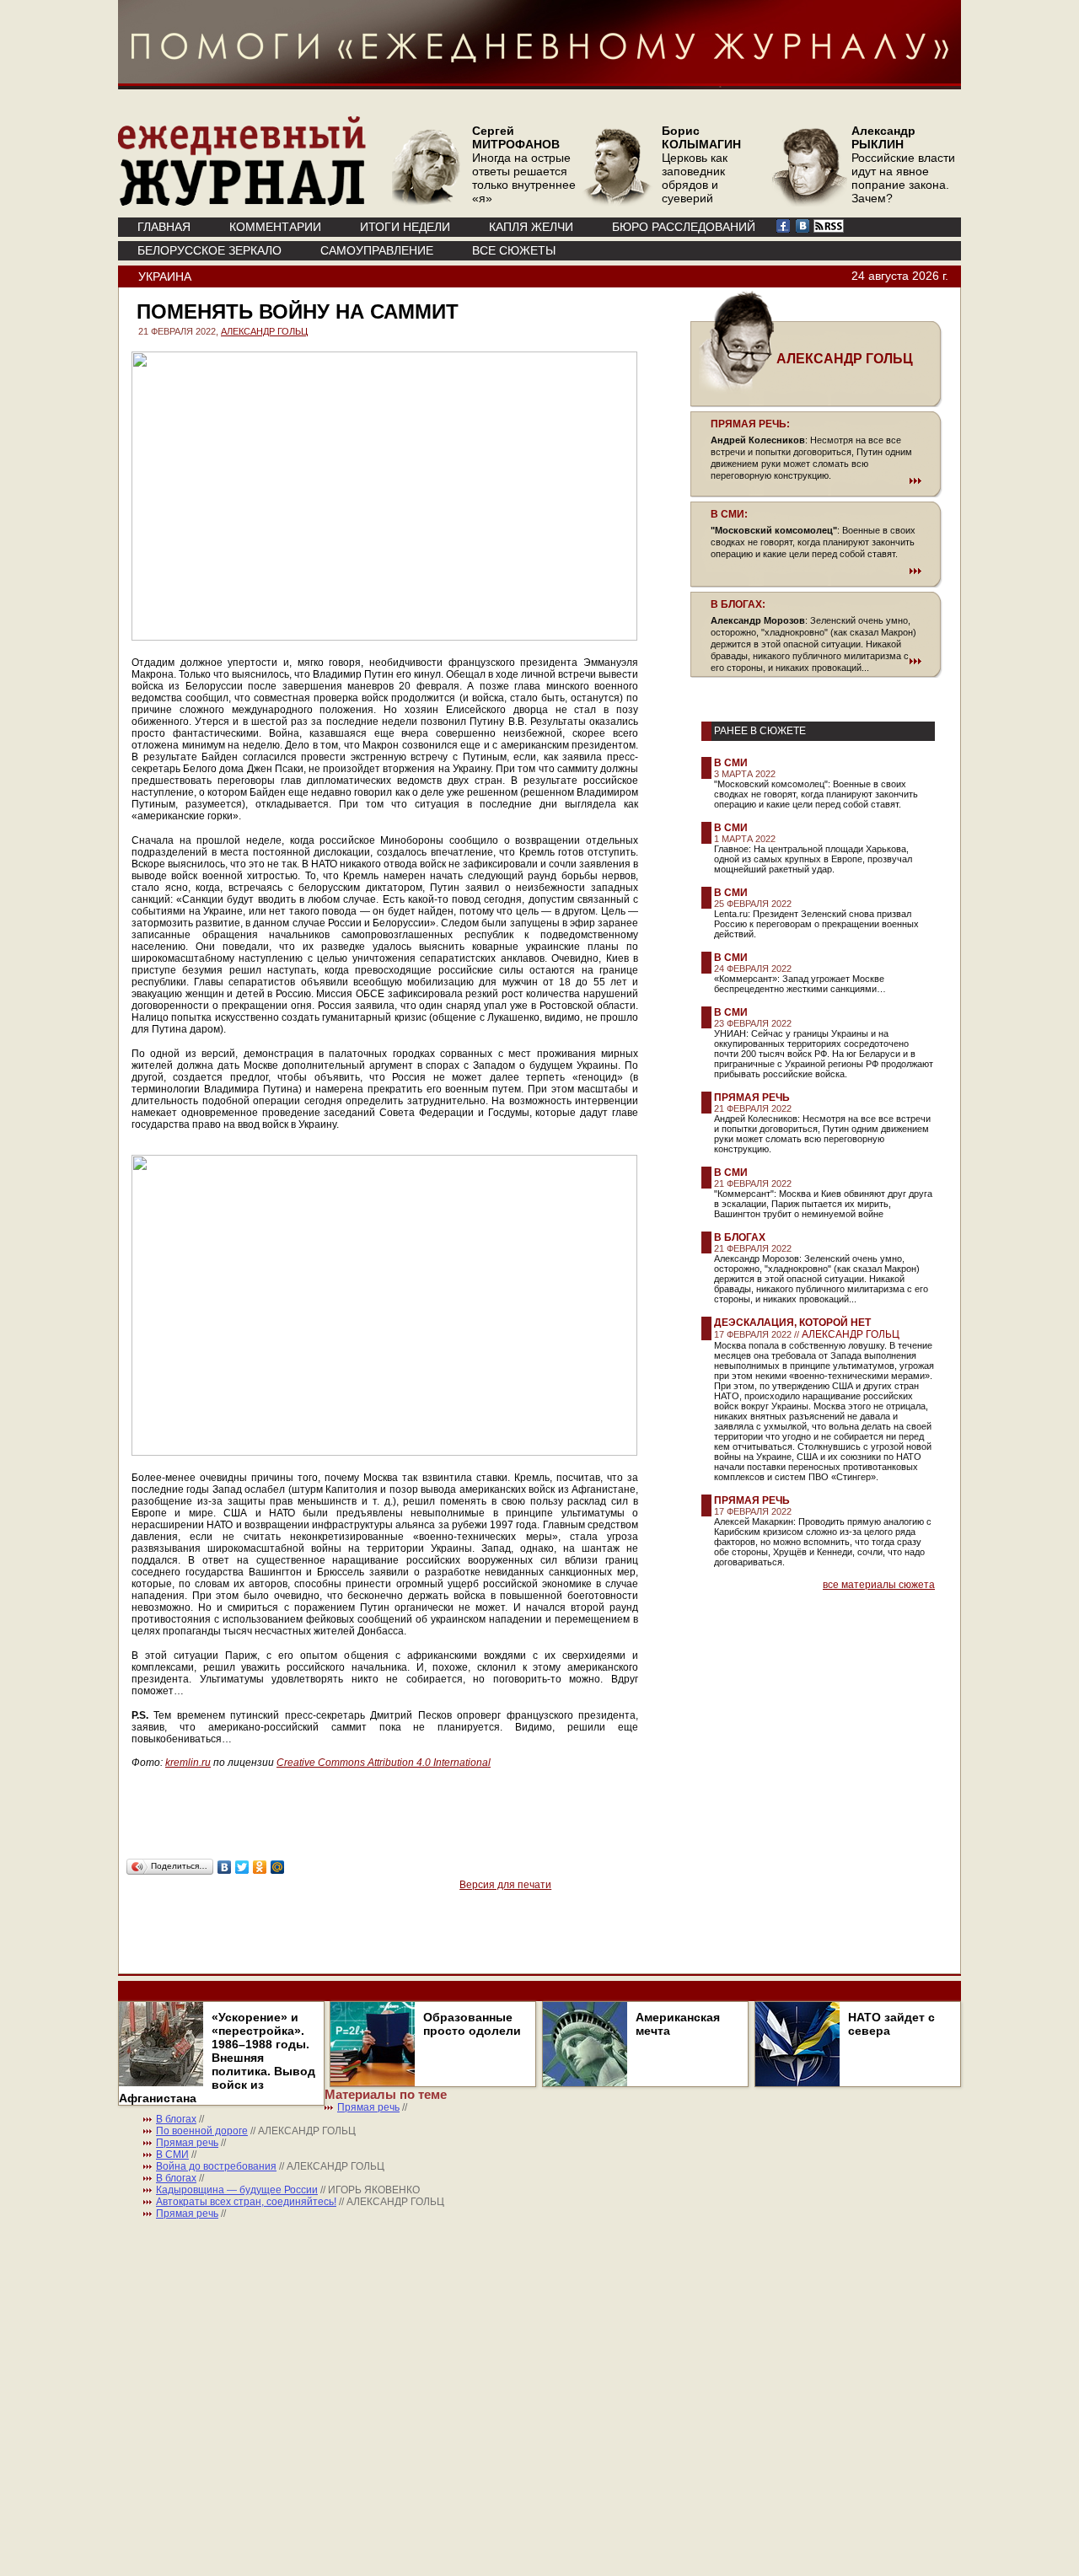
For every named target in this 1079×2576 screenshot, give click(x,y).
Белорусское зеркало (209, 250)
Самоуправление (377, 250)
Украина (165, 276)
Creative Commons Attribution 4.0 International (384, 1763)
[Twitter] (242, 1867)
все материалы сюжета (879, 1585)
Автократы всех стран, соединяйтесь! (246, 2202)
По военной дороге (202, 2131)
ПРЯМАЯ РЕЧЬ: (750, 424)
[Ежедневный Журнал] (242, 202)
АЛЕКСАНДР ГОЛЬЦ (264, 331)
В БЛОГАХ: (738, 604)
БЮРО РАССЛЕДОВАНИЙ (684, 227)
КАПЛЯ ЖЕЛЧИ (531, 227)
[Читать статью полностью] (816, 480)
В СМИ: (729, 514)
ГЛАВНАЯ (164, 227)
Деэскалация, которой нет (792, 1323)
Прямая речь (752, 1097)
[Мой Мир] (278, 1867)
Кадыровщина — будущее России (237, 2190)
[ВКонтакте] (225, 1867)
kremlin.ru (188, 1763)
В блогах (740, 1237)
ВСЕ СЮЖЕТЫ (514, 250)
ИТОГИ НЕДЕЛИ (405, 227)
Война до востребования (216, 2166)
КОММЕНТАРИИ (275, 227)
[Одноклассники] (260, 1867)
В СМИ (731, 763)
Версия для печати (505, 1885)
